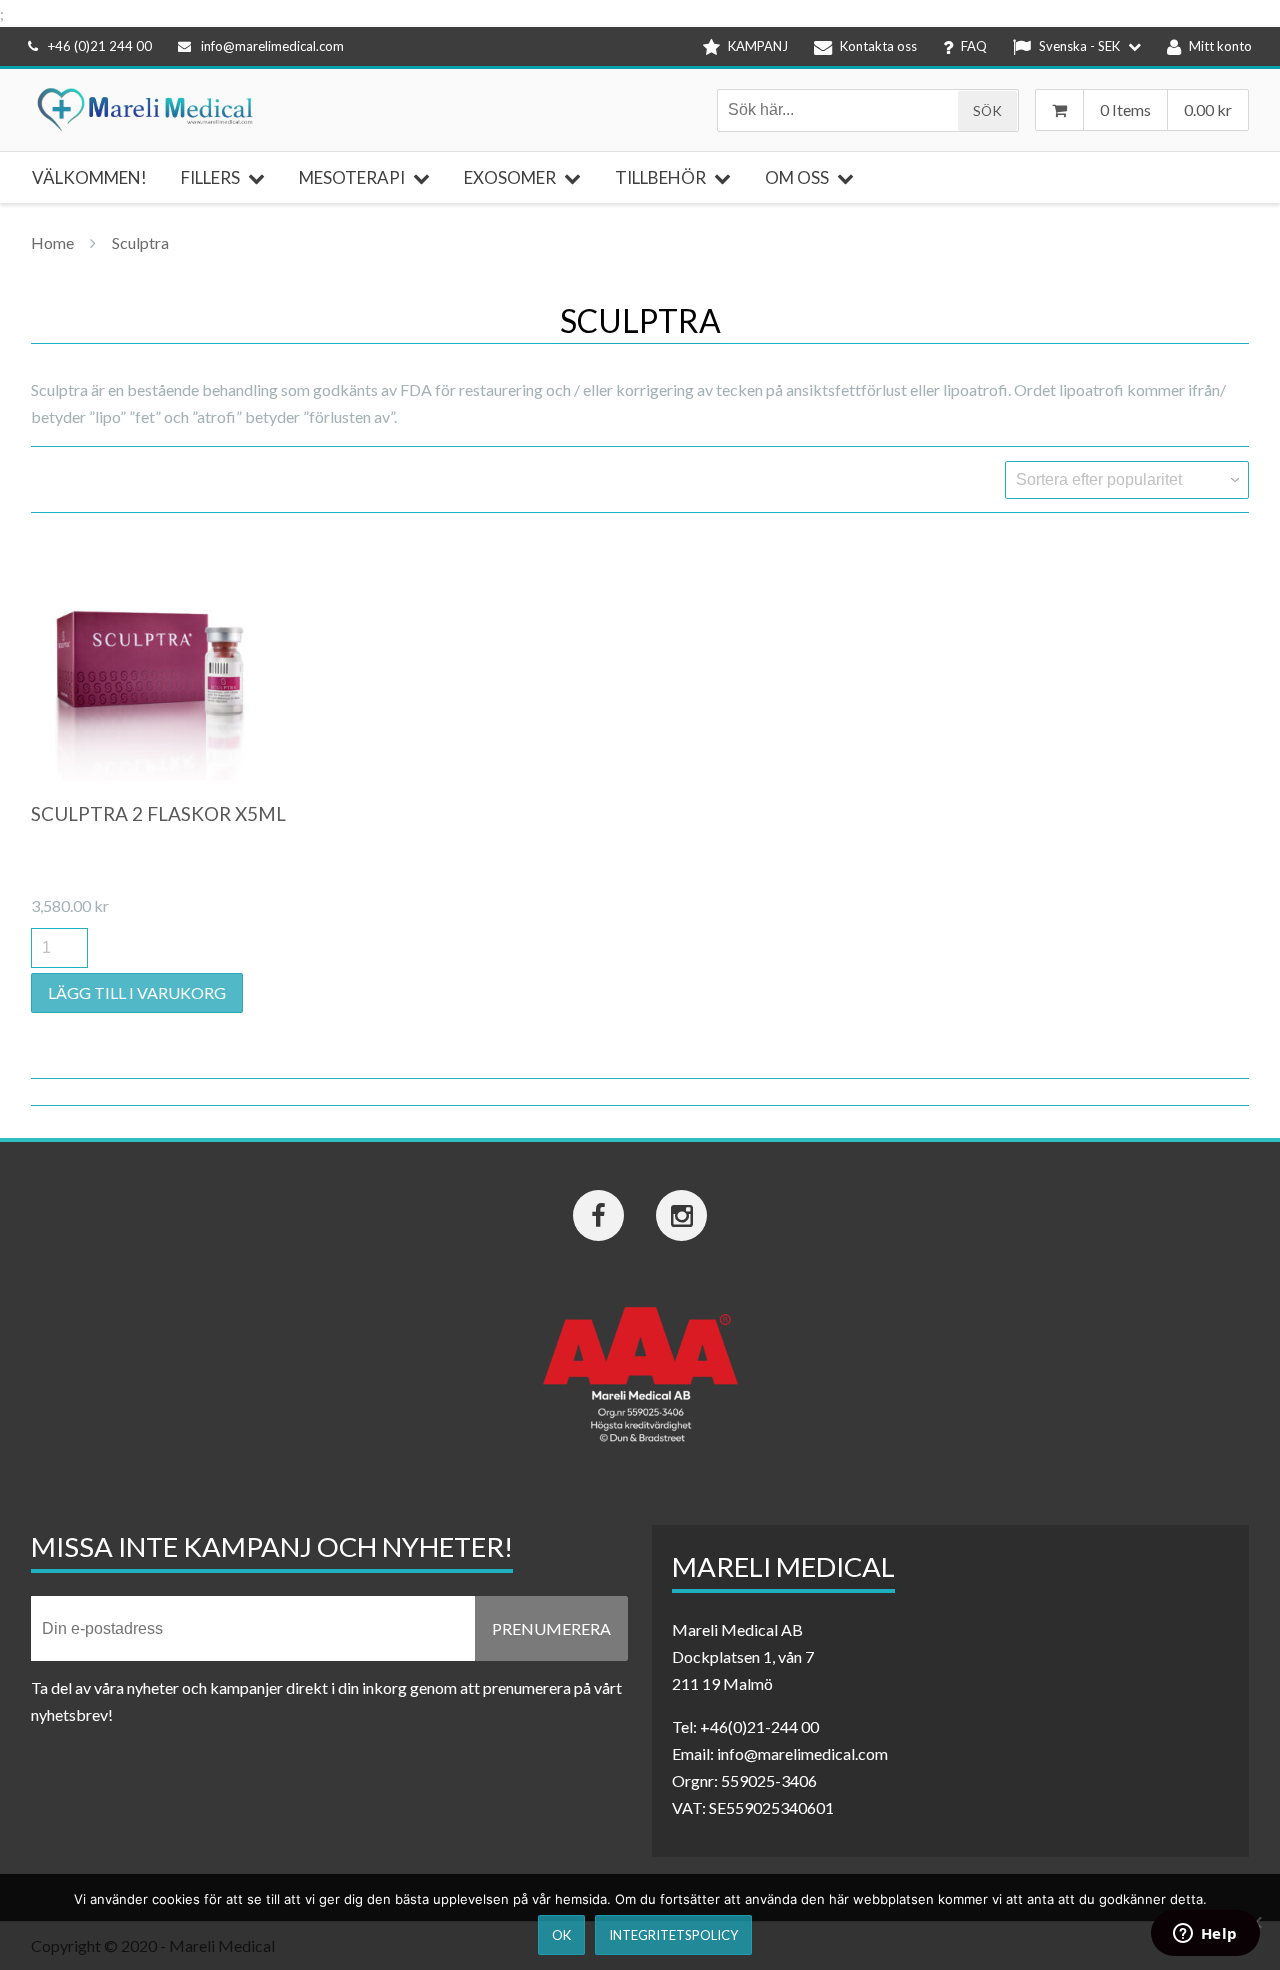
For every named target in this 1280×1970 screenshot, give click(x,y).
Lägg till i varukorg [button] (137, 992)
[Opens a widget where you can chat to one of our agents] (1205, 1935)
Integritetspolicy (673, 1935)
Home (52, 242)
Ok (561, 1935)
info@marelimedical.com (272, 46)
